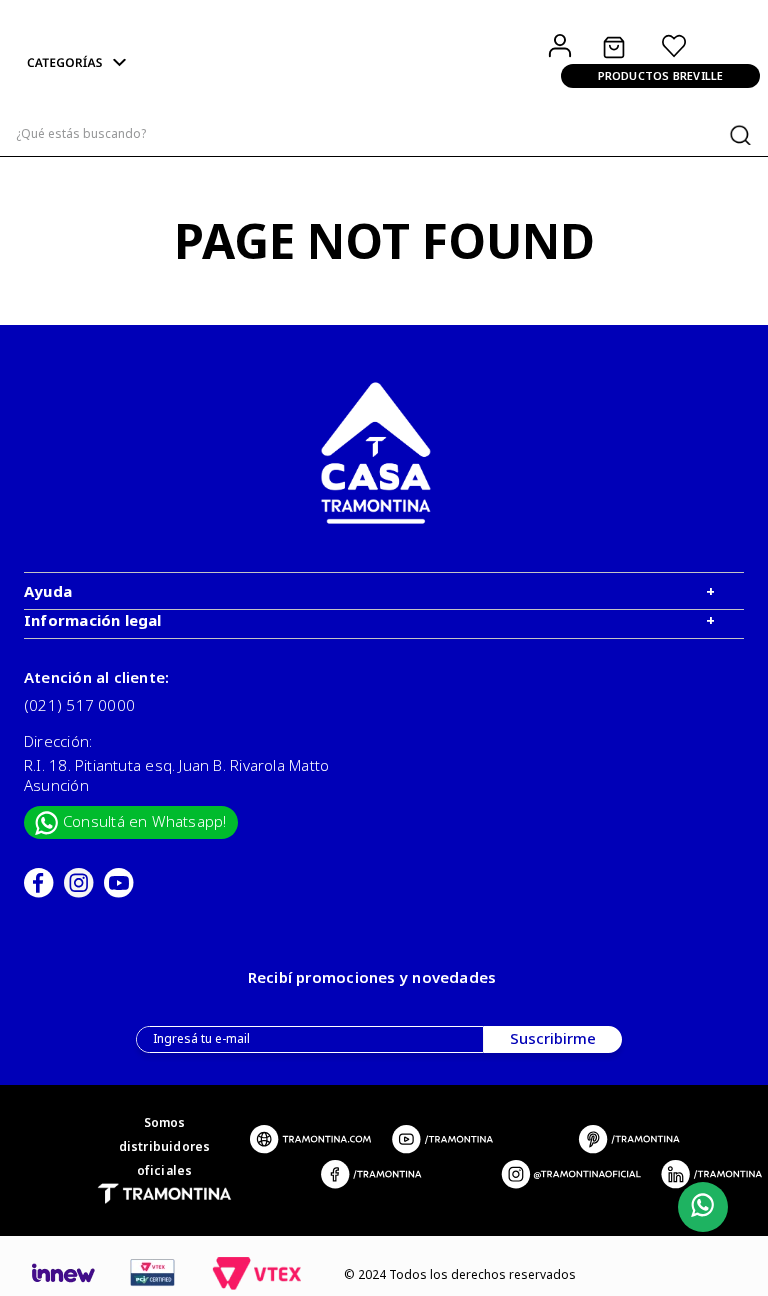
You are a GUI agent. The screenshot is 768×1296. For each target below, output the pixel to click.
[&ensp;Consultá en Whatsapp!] (698, 1207)
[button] (140, 64)
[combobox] (384, 134)
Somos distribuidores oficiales (165, 1146)
